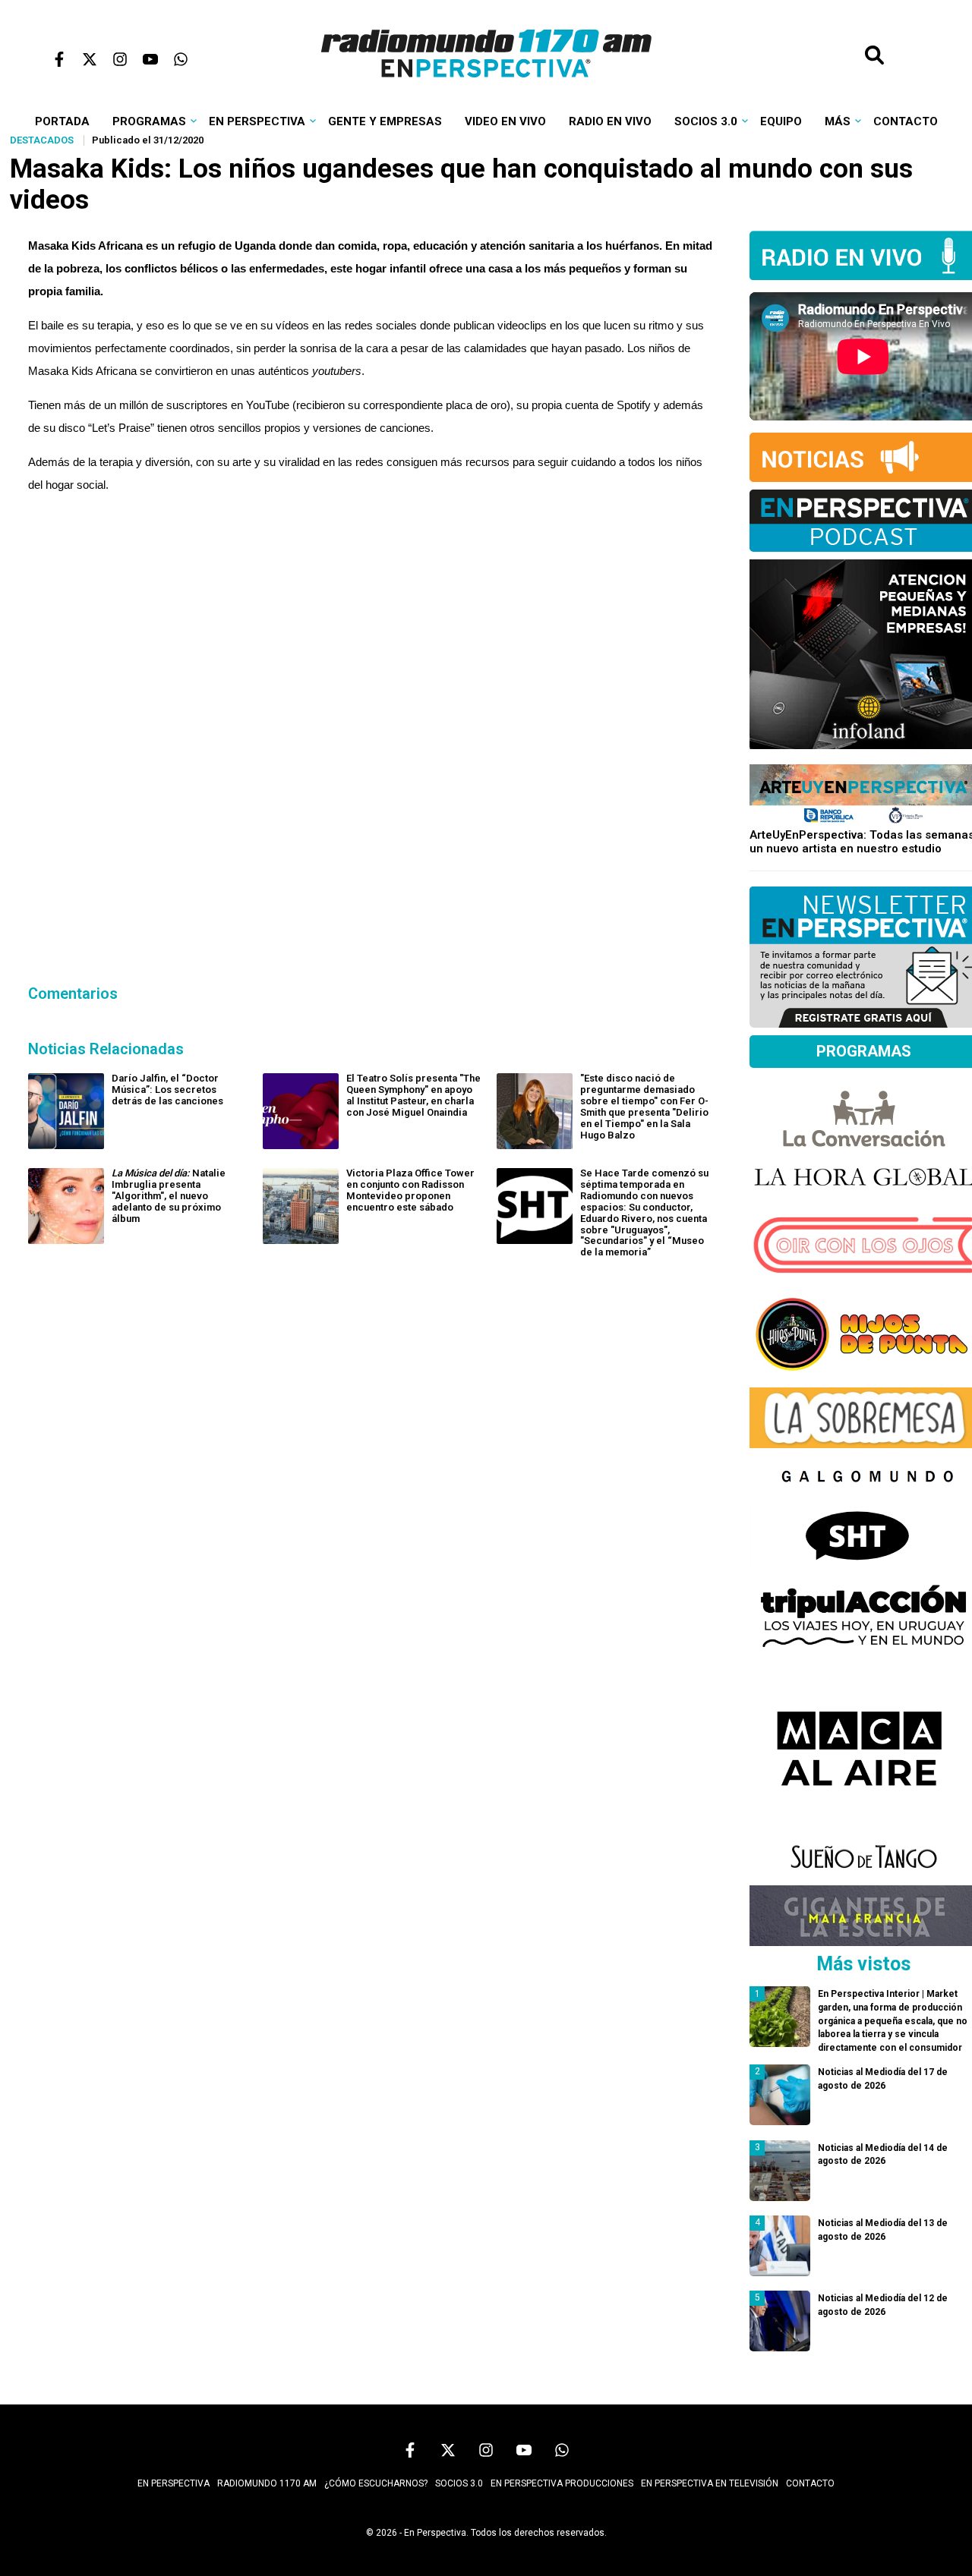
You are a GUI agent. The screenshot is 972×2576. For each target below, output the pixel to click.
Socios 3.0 (706, 121)
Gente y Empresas (385, 121)
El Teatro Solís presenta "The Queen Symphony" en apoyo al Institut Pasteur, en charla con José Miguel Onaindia (413, 1095)
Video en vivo (505, 121)
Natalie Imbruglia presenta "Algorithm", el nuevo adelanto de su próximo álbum (169, 1196)
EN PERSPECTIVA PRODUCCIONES (562, 2483)
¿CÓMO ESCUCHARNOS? (376, 2483)
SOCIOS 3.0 (459, 2483)
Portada (62, 121)
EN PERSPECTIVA (174, 2483)
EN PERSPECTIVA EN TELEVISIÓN (710, 2483)
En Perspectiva (257, 121)
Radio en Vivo (610, 121)
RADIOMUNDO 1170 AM (267, 2483)
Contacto (906, 121)
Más (838, 121)
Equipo (781, 121)
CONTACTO (810, 2483)
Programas (149, 121)
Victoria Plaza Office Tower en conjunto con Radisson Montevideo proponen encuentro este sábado (410, 1190)
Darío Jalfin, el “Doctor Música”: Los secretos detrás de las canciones (167, 1090)
